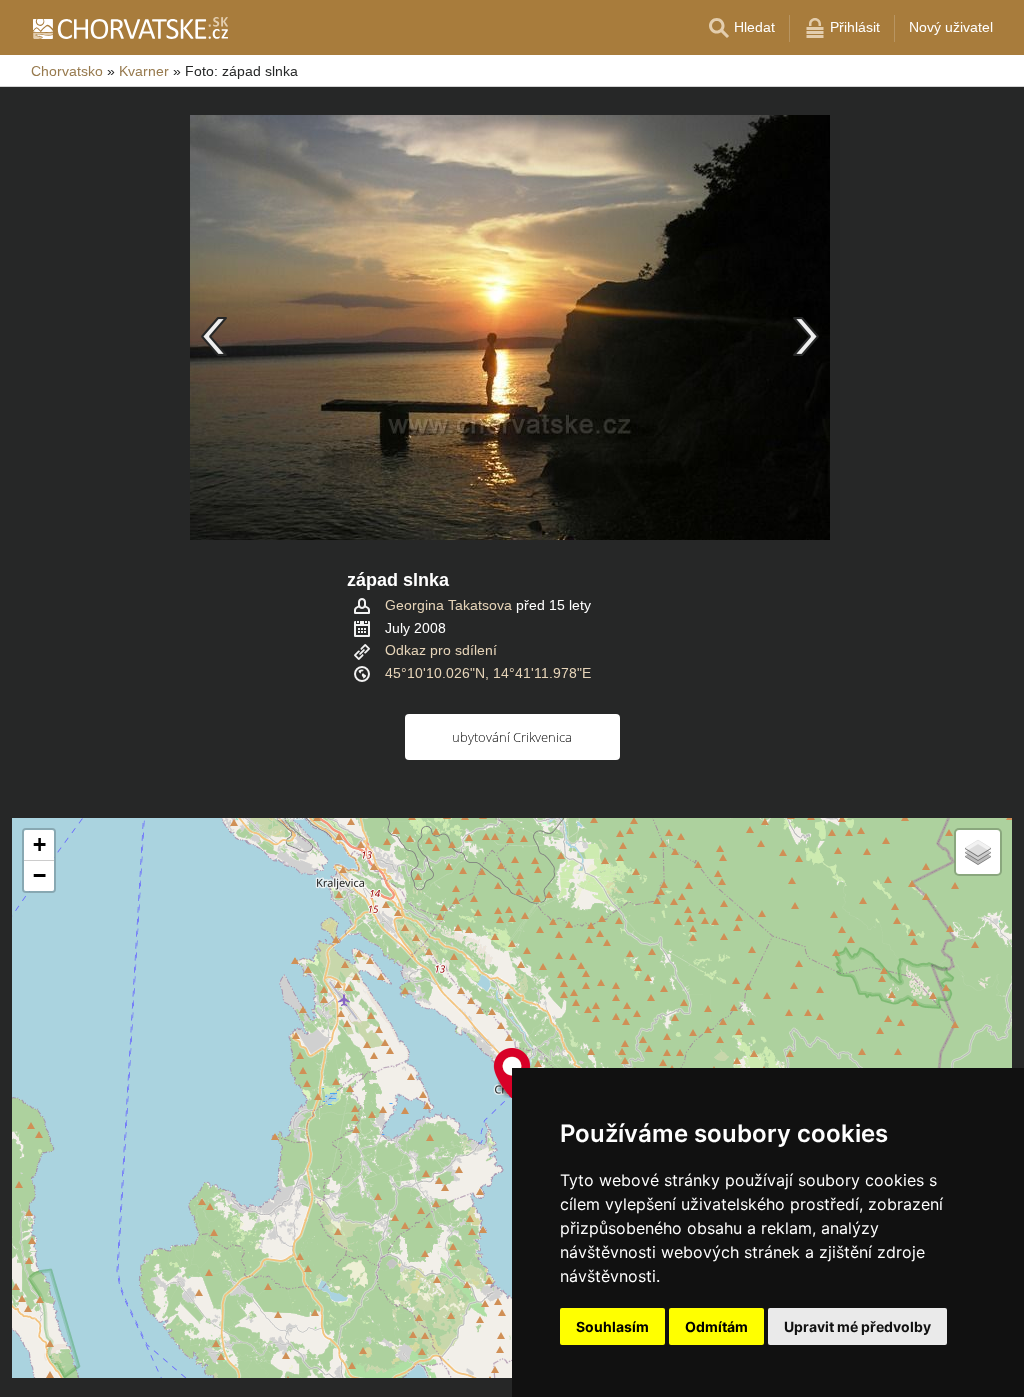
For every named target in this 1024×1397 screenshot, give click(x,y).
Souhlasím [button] (612, 1326)
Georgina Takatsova (448, 605)
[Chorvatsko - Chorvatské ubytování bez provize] (129, 28)
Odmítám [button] (716, 1326)
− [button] (39, 875)
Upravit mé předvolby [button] (857, 1326)
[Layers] (978, 852)
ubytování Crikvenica (512, 737)
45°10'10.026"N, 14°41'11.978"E (488, 673)
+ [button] (39, 844)
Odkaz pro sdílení (441, 650)
